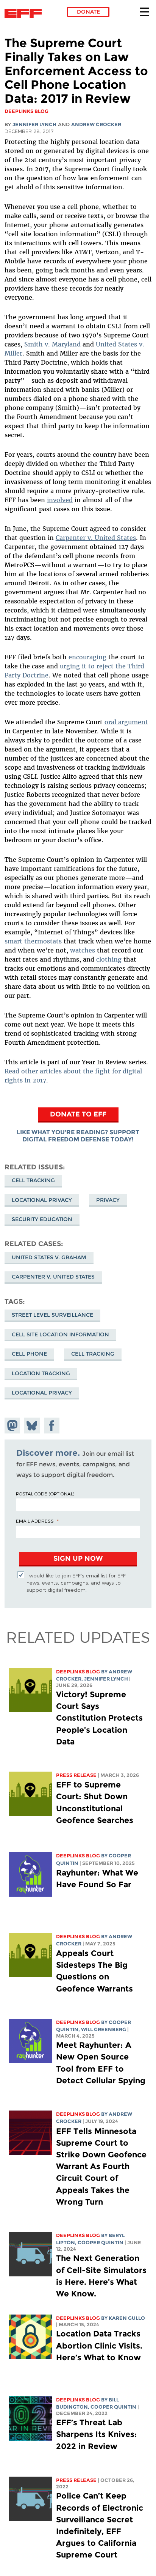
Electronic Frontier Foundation (25, 13)
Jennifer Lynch (34, 124)
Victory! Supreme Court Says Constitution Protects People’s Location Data (99, 1718)
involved (60, 500)
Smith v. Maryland (52, 344)
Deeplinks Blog (78, 1672)
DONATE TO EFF (78, 1114)
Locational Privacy (42, 1200)
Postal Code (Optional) (45, 1494)
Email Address (35, 1521)
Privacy (108, 1200)
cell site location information (60, 1334)
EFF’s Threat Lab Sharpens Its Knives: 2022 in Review (97, 2434)
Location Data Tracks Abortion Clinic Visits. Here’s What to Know (99, 2345)
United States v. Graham (49, 1257)
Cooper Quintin (101, 2243)
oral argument (126, 722)
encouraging (87, 657)
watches (83, 950)
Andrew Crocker (96, 124)
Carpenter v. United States (96, 538)
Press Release (76, 1775)
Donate (88, 12)
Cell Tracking (33, 1180)
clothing (109, 959)
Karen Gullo (127, 2318)
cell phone (29, 1354)
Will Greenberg (104, 2029)
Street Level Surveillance (52, 1315)
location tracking (41, 1373)
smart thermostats (33, 941)
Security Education (42, 1219)
